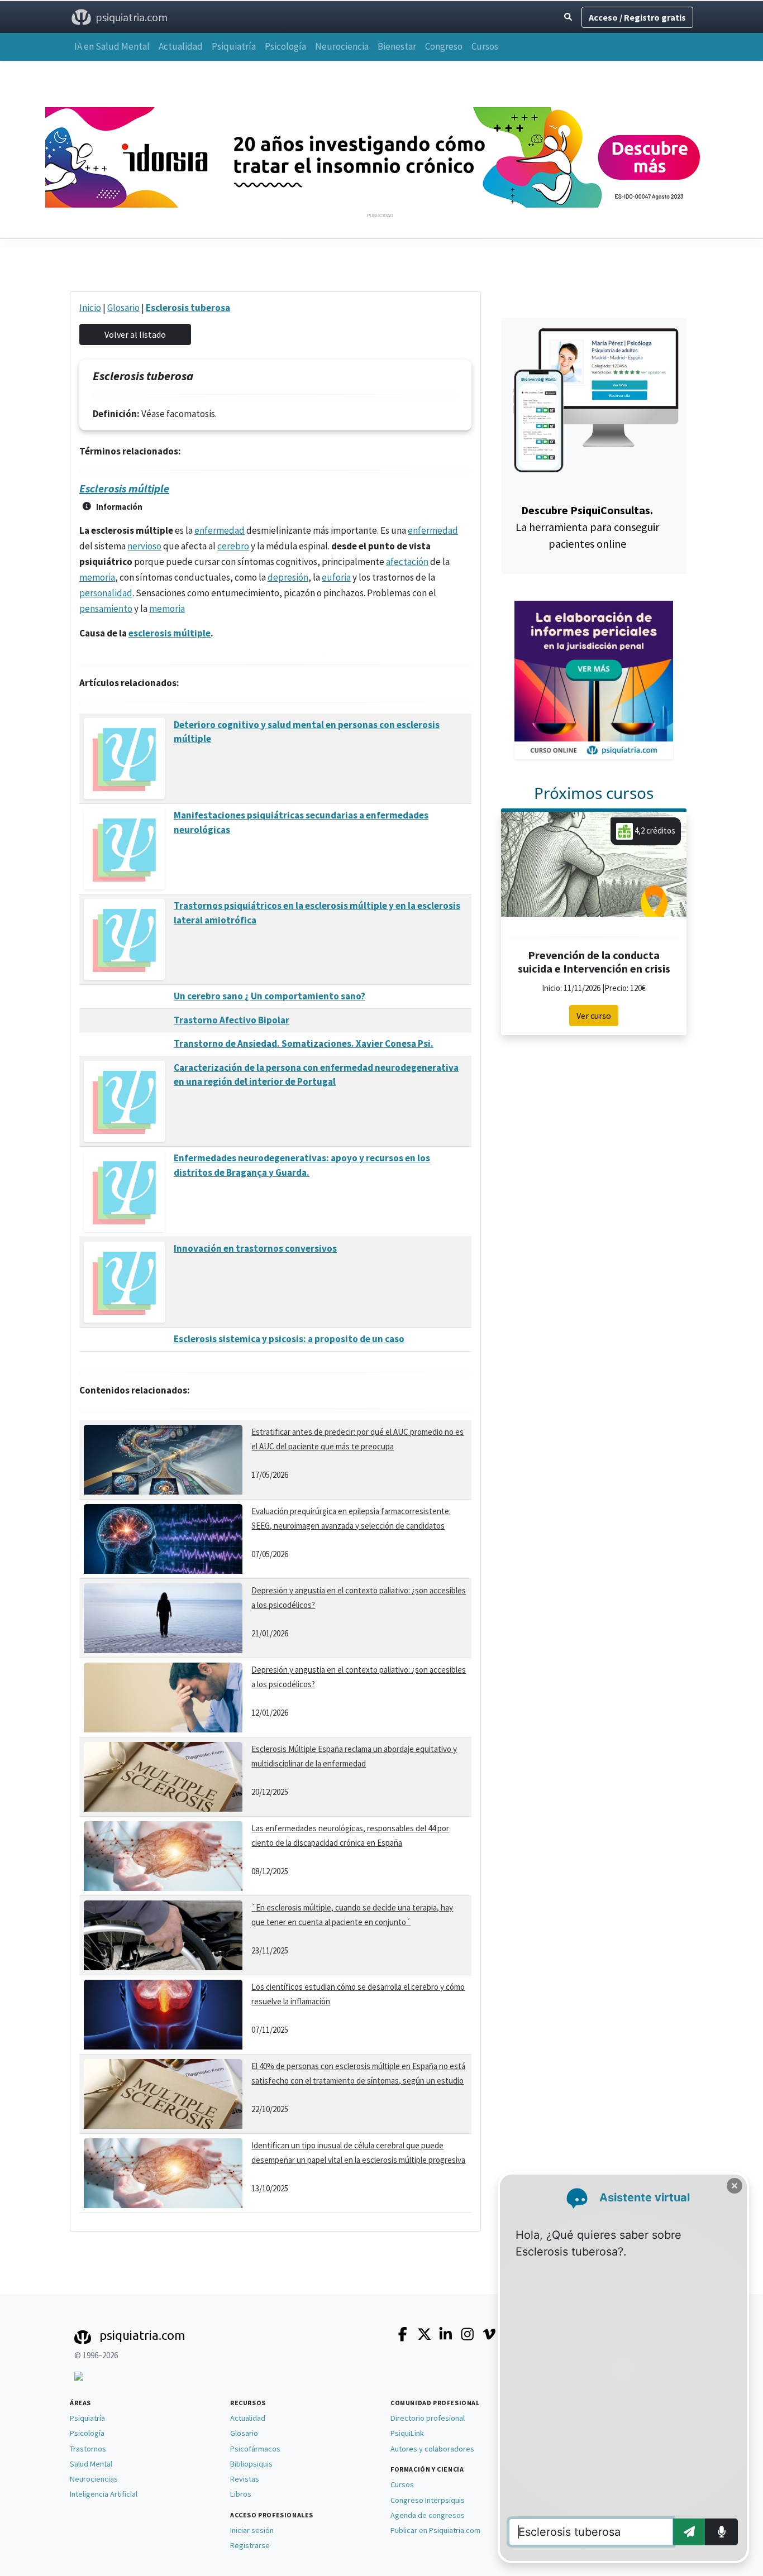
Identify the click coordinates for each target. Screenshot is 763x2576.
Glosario (123, 308)
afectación (407, 562)
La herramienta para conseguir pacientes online (587, 527)
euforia (336, 577)
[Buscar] (568, 17)
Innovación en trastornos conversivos (255, 1248)
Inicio (90, 308)
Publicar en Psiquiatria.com (435, 2530)
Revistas (245, 2479)
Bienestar (397, 46)
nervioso (144, 546)
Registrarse (250, 2545)
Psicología (285, 46)
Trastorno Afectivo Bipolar (232, 1020)
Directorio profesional (428, 2418)
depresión (288, 577)
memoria (97, 577)
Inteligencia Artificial (104, 2494)
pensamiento (106, 609)
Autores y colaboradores (432, 2449)
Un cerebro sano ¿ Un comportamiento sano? (270, 996)
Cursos (485, 46)
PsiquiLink (407, 2433)
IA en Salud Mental (112, 46)
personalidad (106, 593)
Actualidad (181, 46)
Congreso (444, 46)
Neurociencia (342, 46)
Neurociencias (94, 2479)
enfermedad (220, 530)
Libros (241, 2494)
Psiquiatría (234, 46)
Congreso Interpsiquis (428, 2500)
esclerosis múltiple (170, 633)
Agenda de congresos (428, 2515)
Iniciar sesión (252, 2530)
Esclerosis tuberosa (188, 308)
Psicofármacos (255, 2449)
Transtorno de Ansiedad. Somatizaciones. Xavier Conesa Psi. (304, 1043)
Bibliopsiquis (251, 2464)
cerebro (233, 546)
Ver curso (594, 1016)
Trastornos (88, 2449)
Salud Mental (91, 2464)
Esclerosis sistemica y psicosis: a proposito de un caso (289, 1339)
